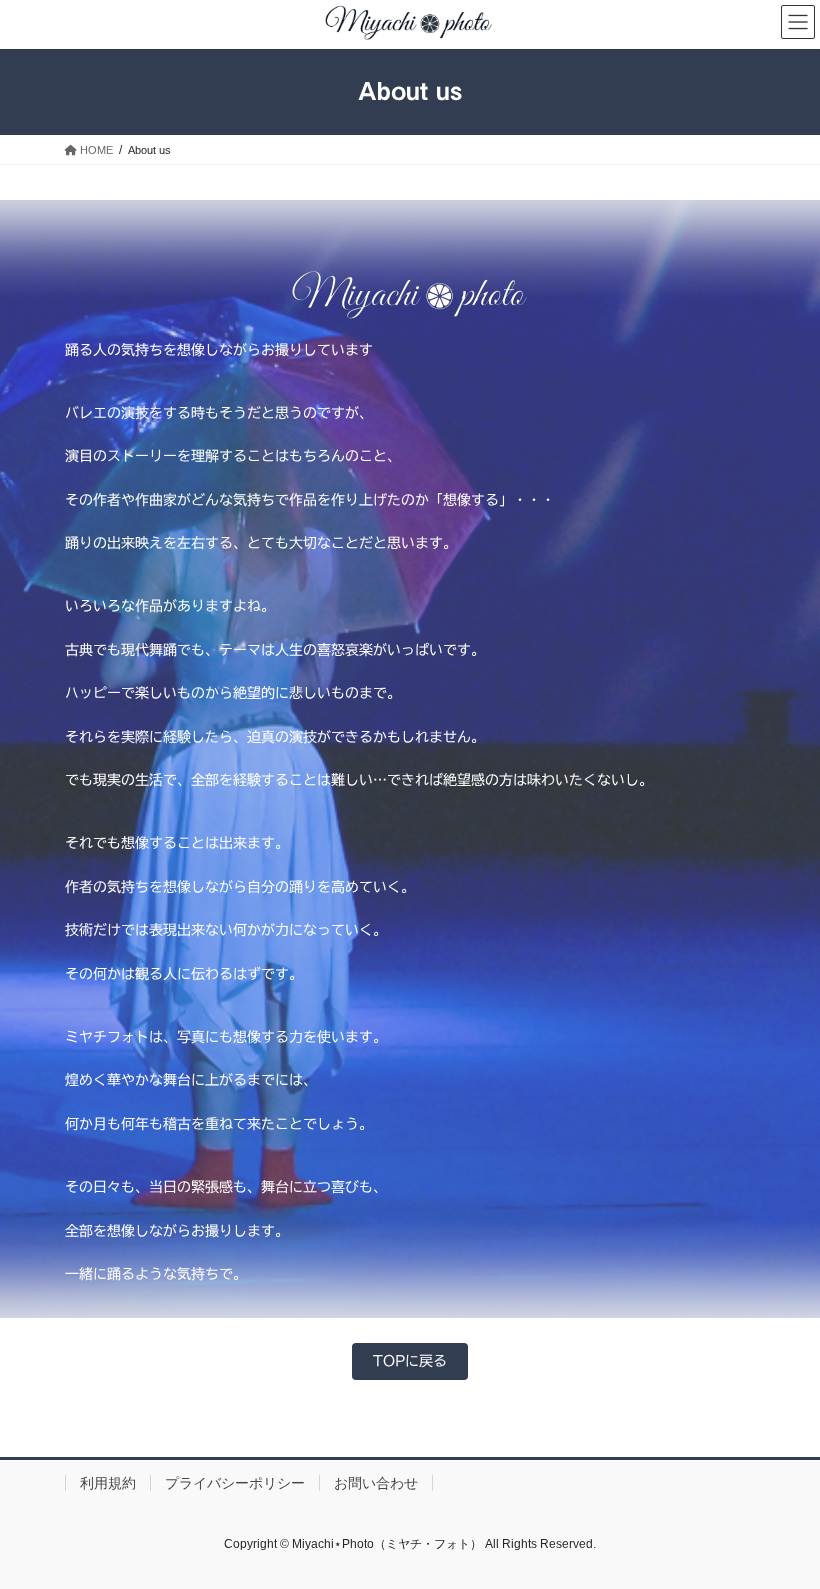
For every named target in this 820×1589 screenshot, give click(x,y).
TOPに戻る (410, 1361)
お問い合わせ (376, 1483)
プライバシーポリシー (235, 1483)
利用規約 (108, 1483)
